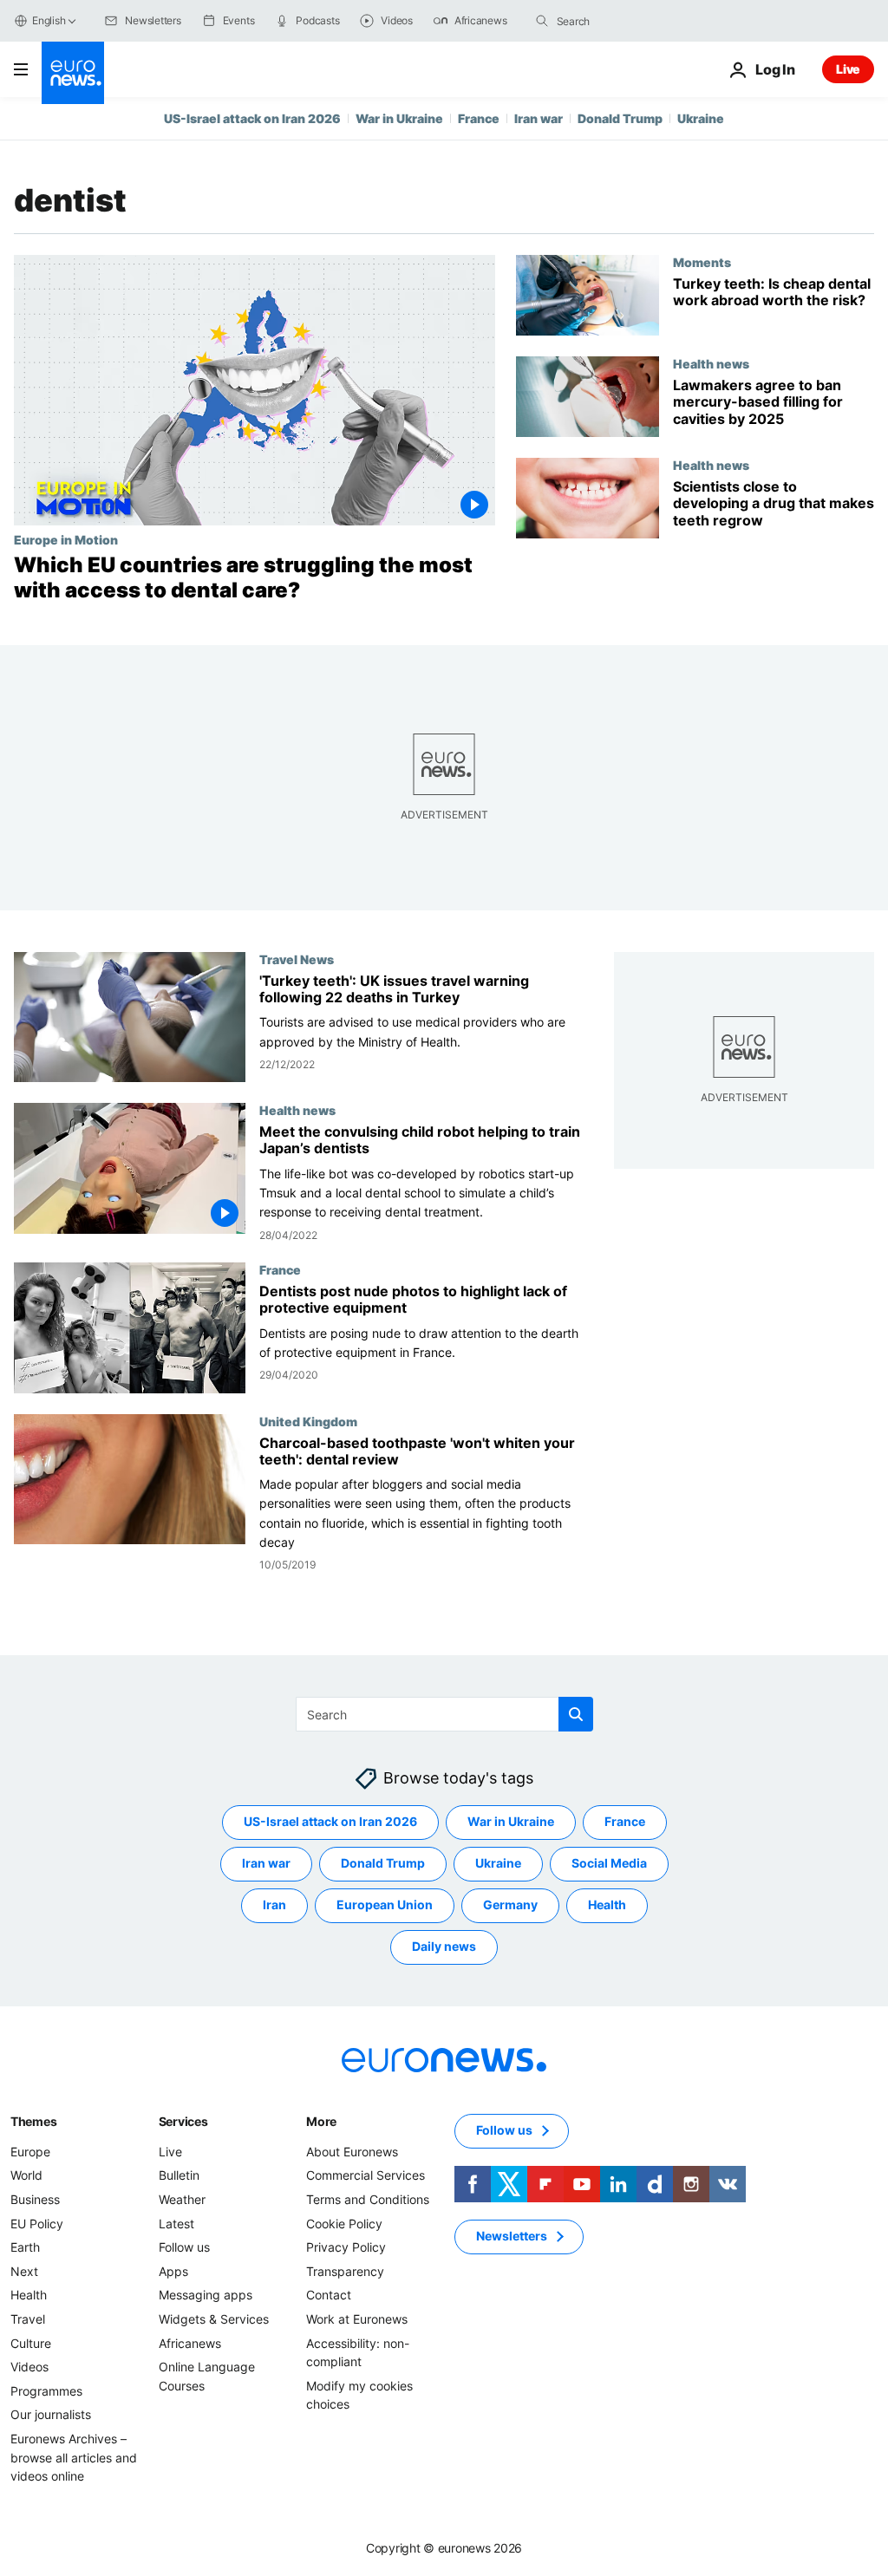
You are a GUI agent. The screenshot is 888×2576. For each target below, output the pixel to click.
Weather (182, 2199)
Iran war (539, 118)
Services (183, 2120)
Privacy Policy (346, 2247)
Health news (711, 363)
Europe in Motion (66, 539)
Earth (25, 2247)
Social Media (609, 1863)
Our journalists (51, 2414)
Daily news (444, 1946)
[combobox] (630, 21)
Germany (510, 1904)
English (49, 20)
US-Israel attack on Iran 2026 (252, 118)
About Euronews (352, 2151)
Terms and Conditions (368, 2199)
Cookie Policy (344, 2223)
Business (35, 2199)
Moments (702, 262)
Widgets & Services (214, 2319)
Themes (33, 2120)
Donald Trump (620, 118)
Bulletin (179, 2175)
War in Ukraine (399, 118)
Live (848, 69)
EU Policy (37, 2223)
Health (607, 1904)
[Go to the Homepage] (73, 73)
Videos (29, 2367)
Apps (173, 2270)
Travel (28, 2319)
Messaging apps (206, 2295)
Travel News (297, 959)
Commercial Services (366, 2175)
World (26, 2175)
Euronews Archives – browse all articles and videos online (74, 2457)
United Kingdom (308, 1420)
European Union (385, 1904)
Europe (30, 2151)
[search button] (542, 21)
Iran (274, 1904)
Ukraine (701, 118)
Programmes (46, 2390)
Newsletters (512, 2236)
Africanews (190, 2342)
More (321, 2120)
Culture (31, 2342)
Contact (329, 2295)
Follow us (184, 2247)
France (479, 118)
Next (24, 2270)
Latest (176, 2223)
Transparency (345, 2270)
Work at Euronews (357, 2319)
